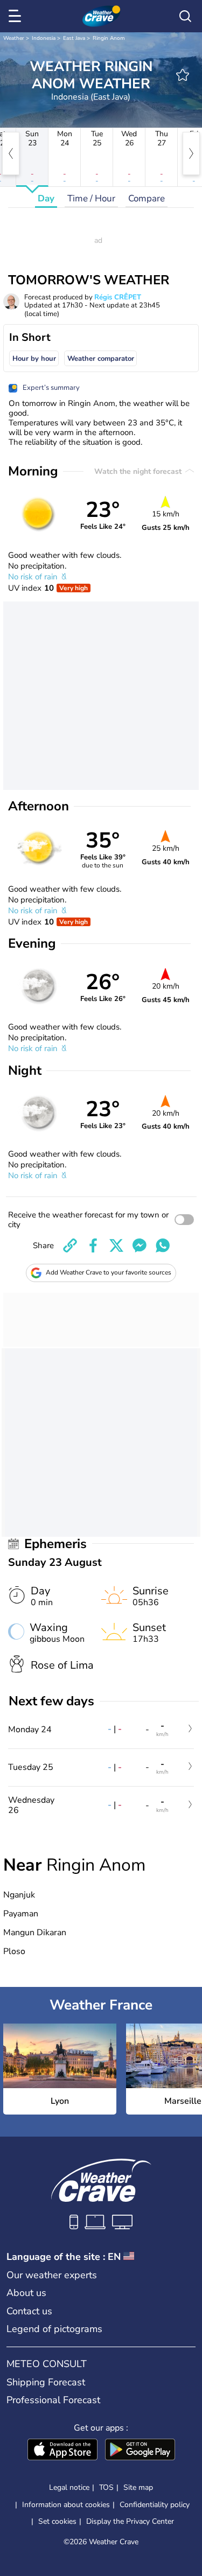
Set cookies (57, 2522)
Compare (147, 198)
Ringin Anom (109, 38)
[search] (185, 16)
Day (46, 198)
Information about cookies (66, 2505)
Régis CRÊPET (118, 297)
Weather (14, 38)
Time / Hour (91, 198)
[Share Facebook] (93, 1245)
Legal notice (69, 2487)
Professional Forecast (53, 2400)
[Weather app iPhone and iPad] (62, 2451)
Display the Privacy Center (130, 2522)
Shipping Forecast (46, 2382)
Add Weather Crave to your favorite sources (109, 1272)
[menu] (17, 16)
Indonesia (44, 38)
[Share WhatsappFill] (163, 1245)
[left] (11, 153)
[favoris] (183, 75)
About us (26, 2293)
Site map (138, 2487)
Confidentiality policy (155, 2505)
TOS (106, 2487)
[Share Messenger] (140, 1245)
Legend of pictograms (54, 2329)
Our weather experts (52, 2275)
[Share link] (70, 1245)
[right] (191, 153)
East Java (74, 38)
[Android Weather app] (140, 2451)
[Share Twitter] (116, 1245)
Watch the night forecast (139, 471)
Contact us (29, 2311)
